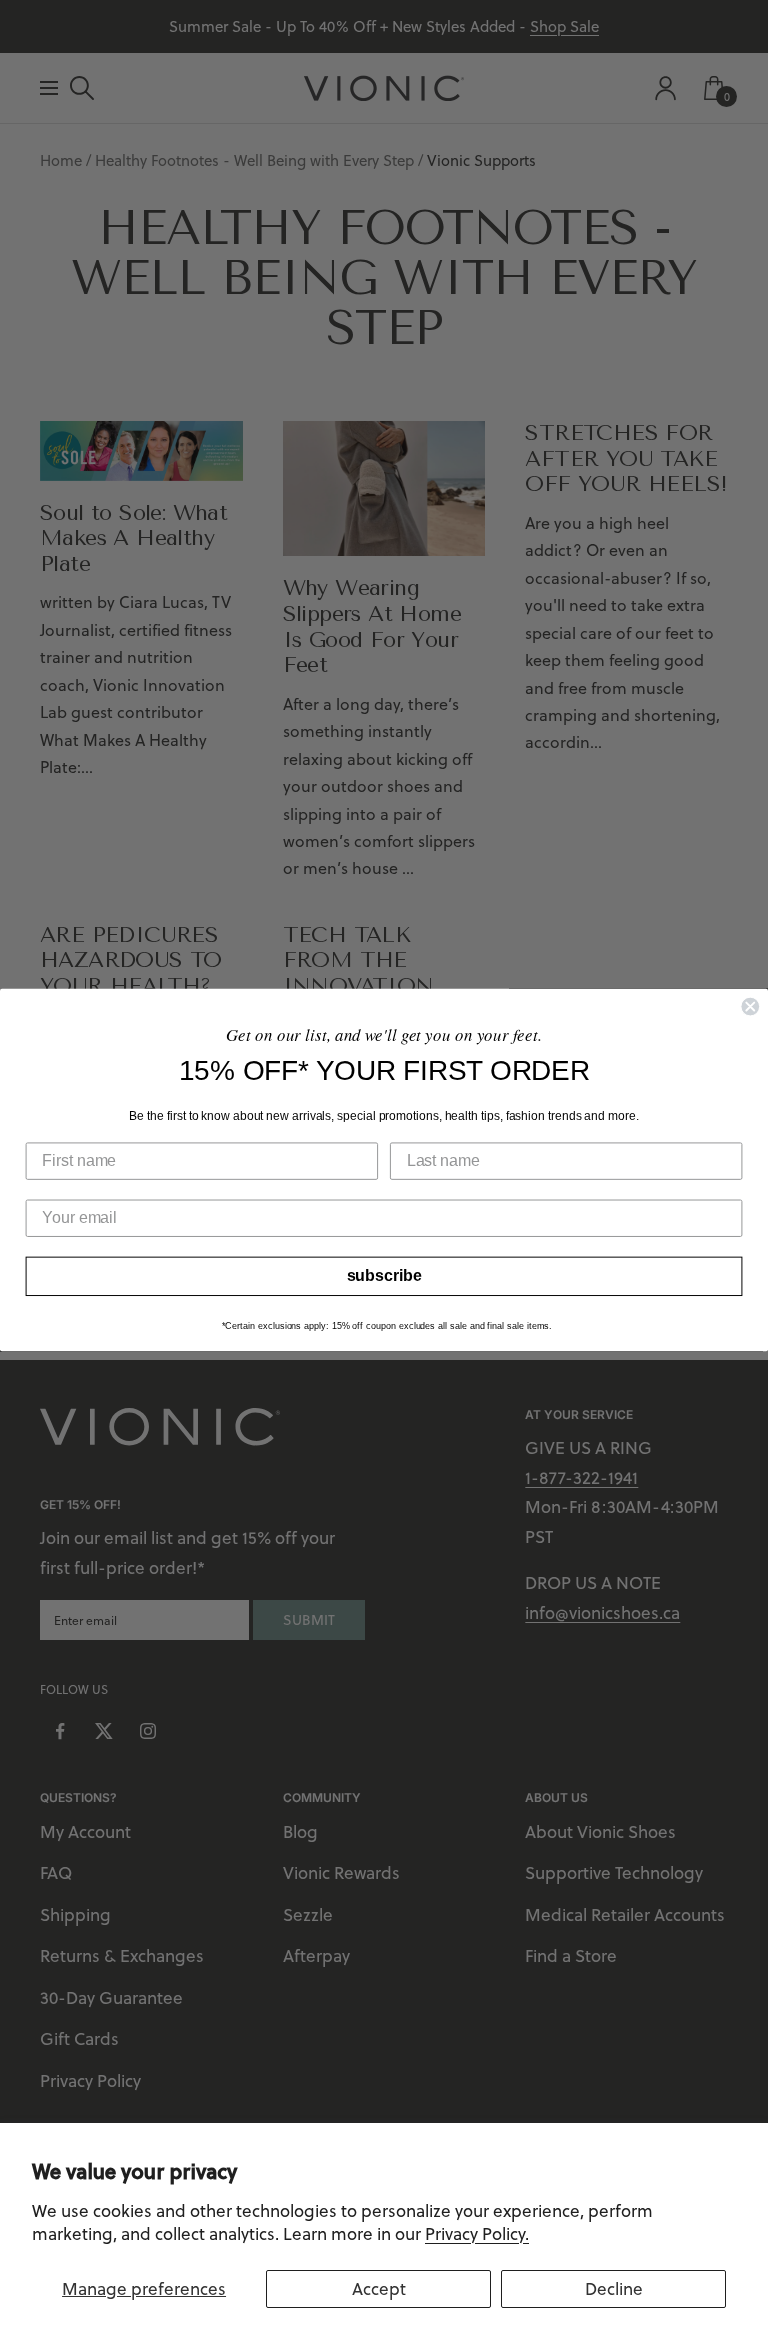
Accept (379, 2289)
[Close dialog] (750, 1007)
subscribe (384, 1275)
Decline (614, 2289)
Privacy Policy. (477, 2234)
